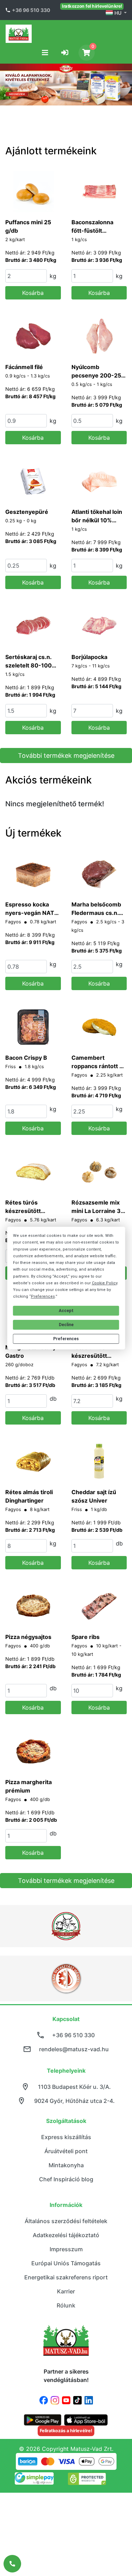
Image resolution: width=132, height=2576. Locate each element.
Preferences (66, 1339)
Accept (66, 1311)
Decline (66, 1325)
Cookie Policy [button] (105, 1283)
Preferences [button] (43, 1296)
